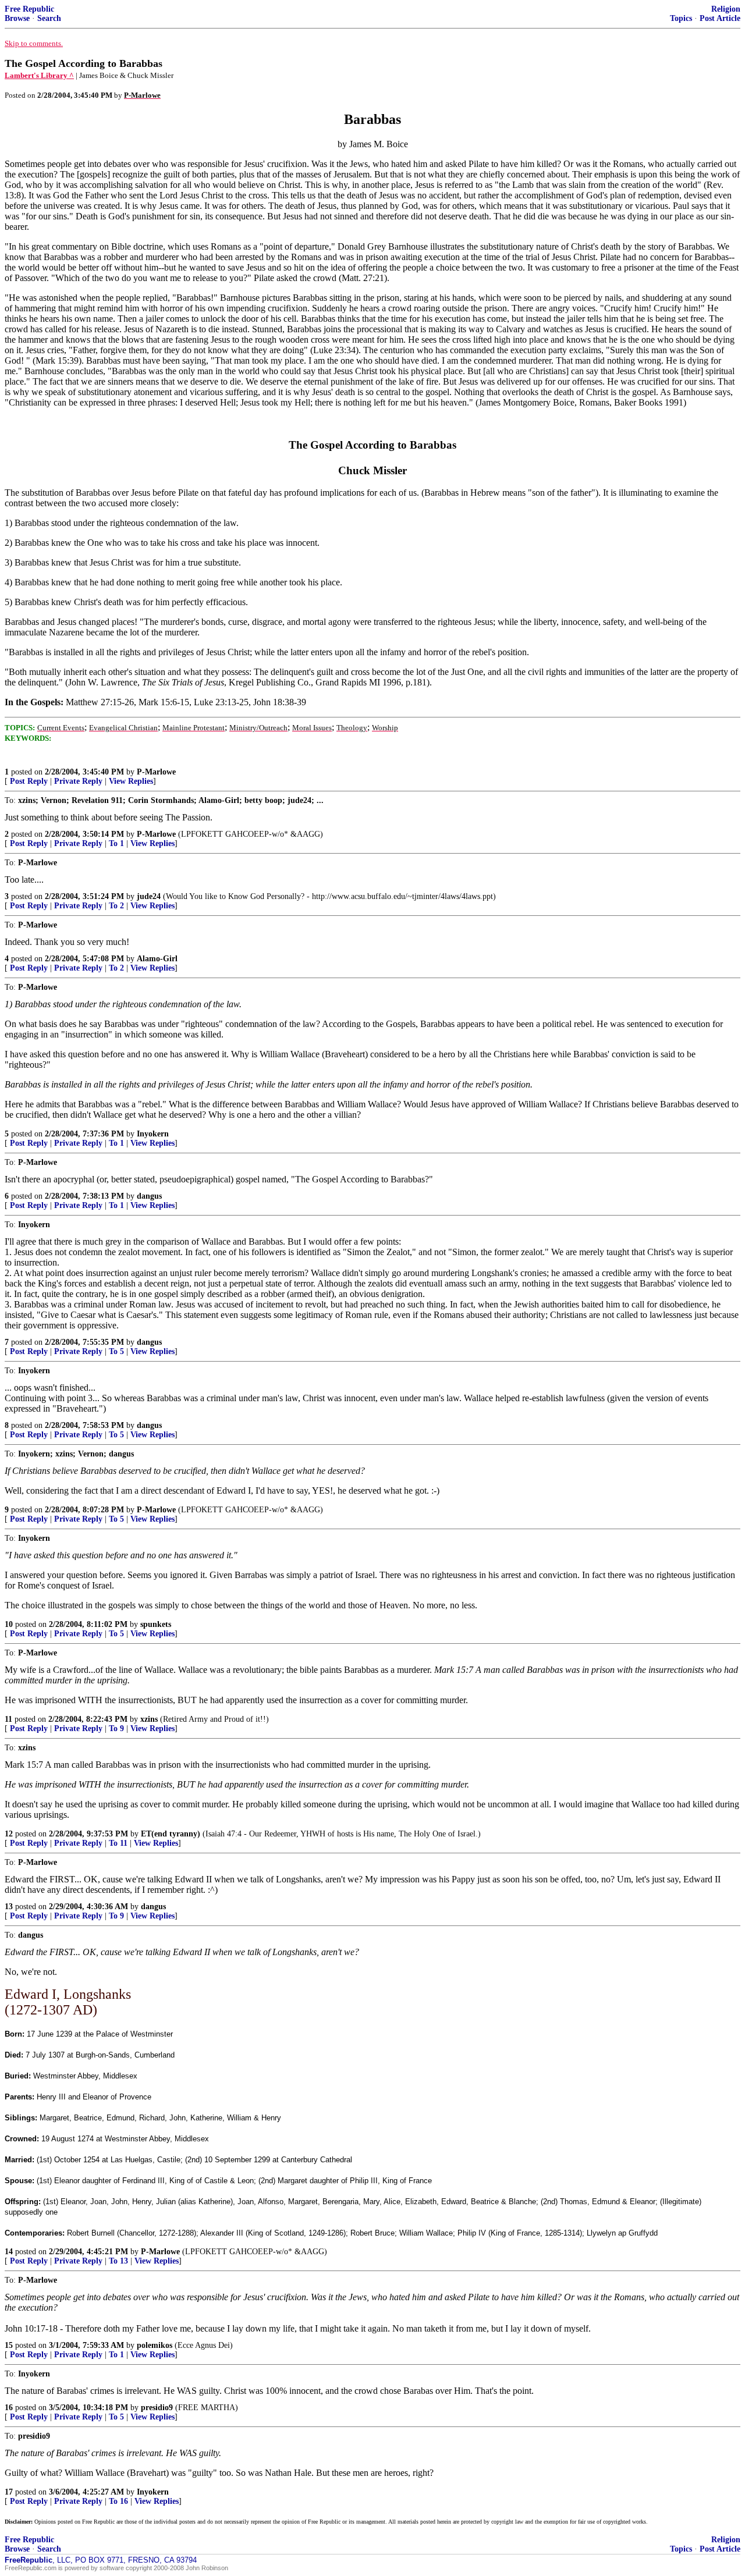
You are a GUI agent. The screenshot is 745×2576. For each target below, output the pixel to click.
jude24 (149, 896)
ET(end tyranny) (171, 1834)
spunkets (156, 1624)
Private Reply (78, 781)
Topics (681, 18)
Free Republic (29, 9)
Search (49, 18)
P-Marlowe (156, 772)
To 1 (116, 843)
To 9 (116, 1728)
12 (9, 1834)
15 (9, 2345)
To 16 (118, 2501)
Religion (726, 9)
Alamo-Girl (157, 959)
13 (9, 1907)
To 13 (118, 2261)
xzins (149, 1719)
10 (9, 1624)
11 (8, 1719)
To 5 (116, 1351)
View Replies (131, 781)
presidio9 (157, 2408)
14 (9, 2252)
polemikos (155, 2345)
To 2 (116, 906)
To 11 (118, 1843)
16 (9, 2408)
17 (9, 2492)
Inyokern (153, 1134)
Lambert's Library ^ (39, 75)
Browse (17, 18)
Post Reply (29, 781)
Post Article (720, 18)
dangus (149, 1196)
